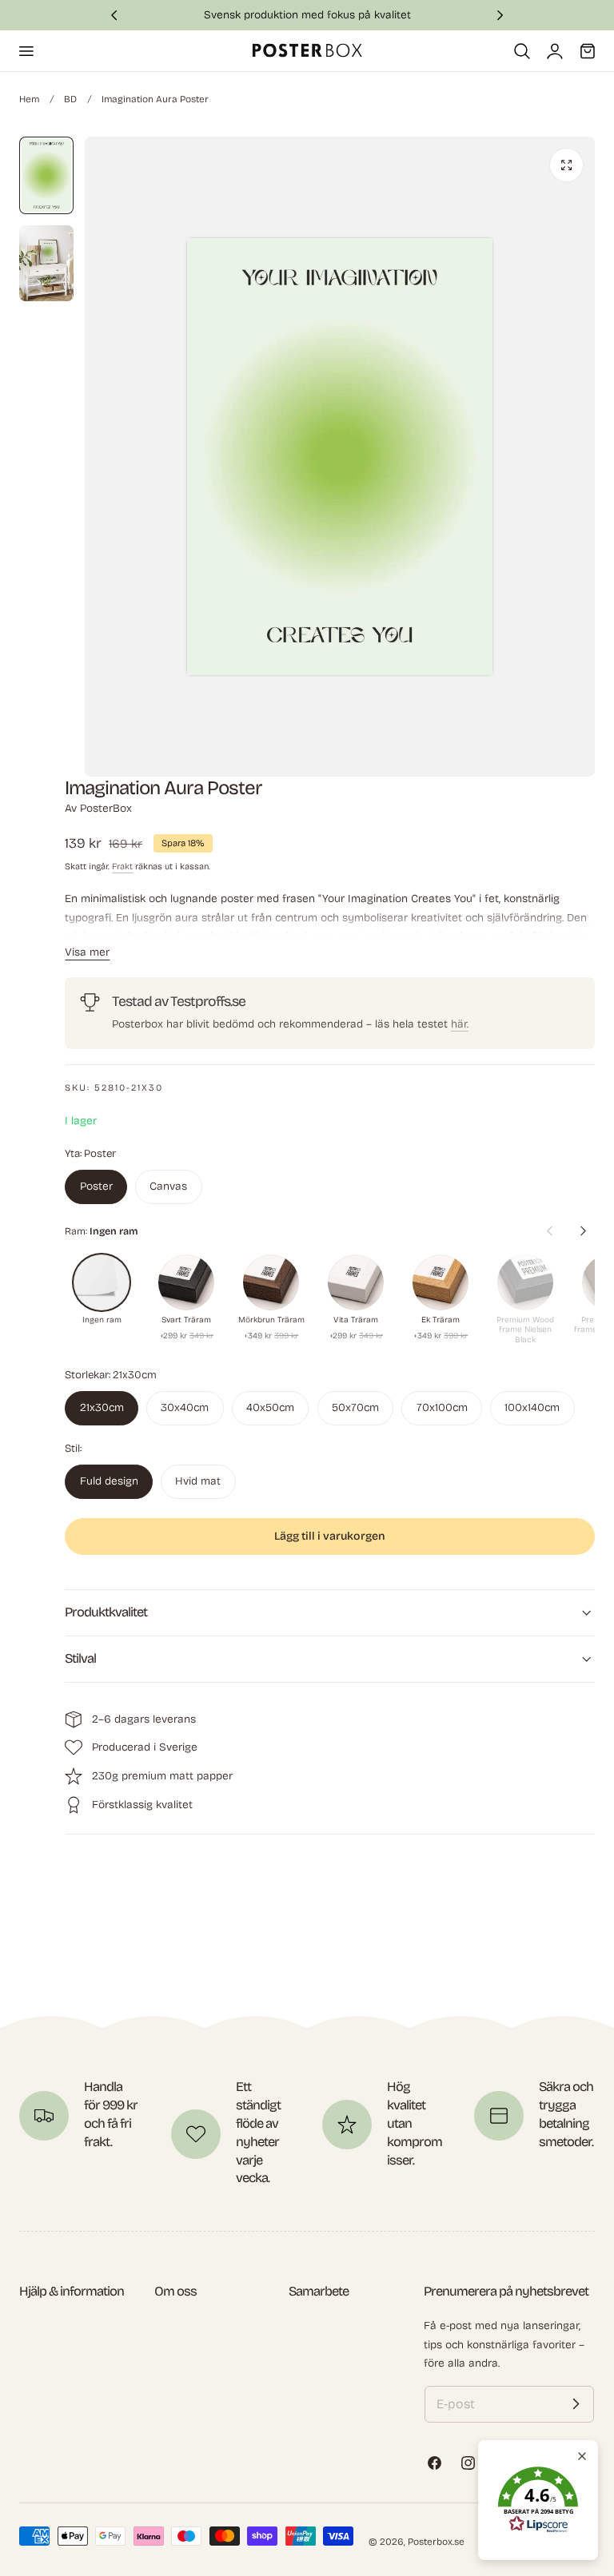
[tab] (46, 175)
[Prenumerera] (576, 2404)
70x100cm (442, 1407)
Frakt (122, 867)
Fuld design (109, 1481)
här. (460, 1024)
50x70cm (355, 1407)
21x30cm (102, 1407)
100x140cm (532, 1407)
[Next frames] (583, 1231)
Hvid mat (198, 1481)
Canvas (168, 1186)
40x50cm (270, 1407)
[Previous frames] (549, 1231)
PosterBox (106, 808)
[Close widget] (582, 2456)
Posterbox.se (436, 2542)
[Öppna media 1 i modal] (566, 165)
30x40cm (185, 1407)
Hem (29, 99)
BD (70, 99)
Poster (96, 1186)
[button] (26, 50)
